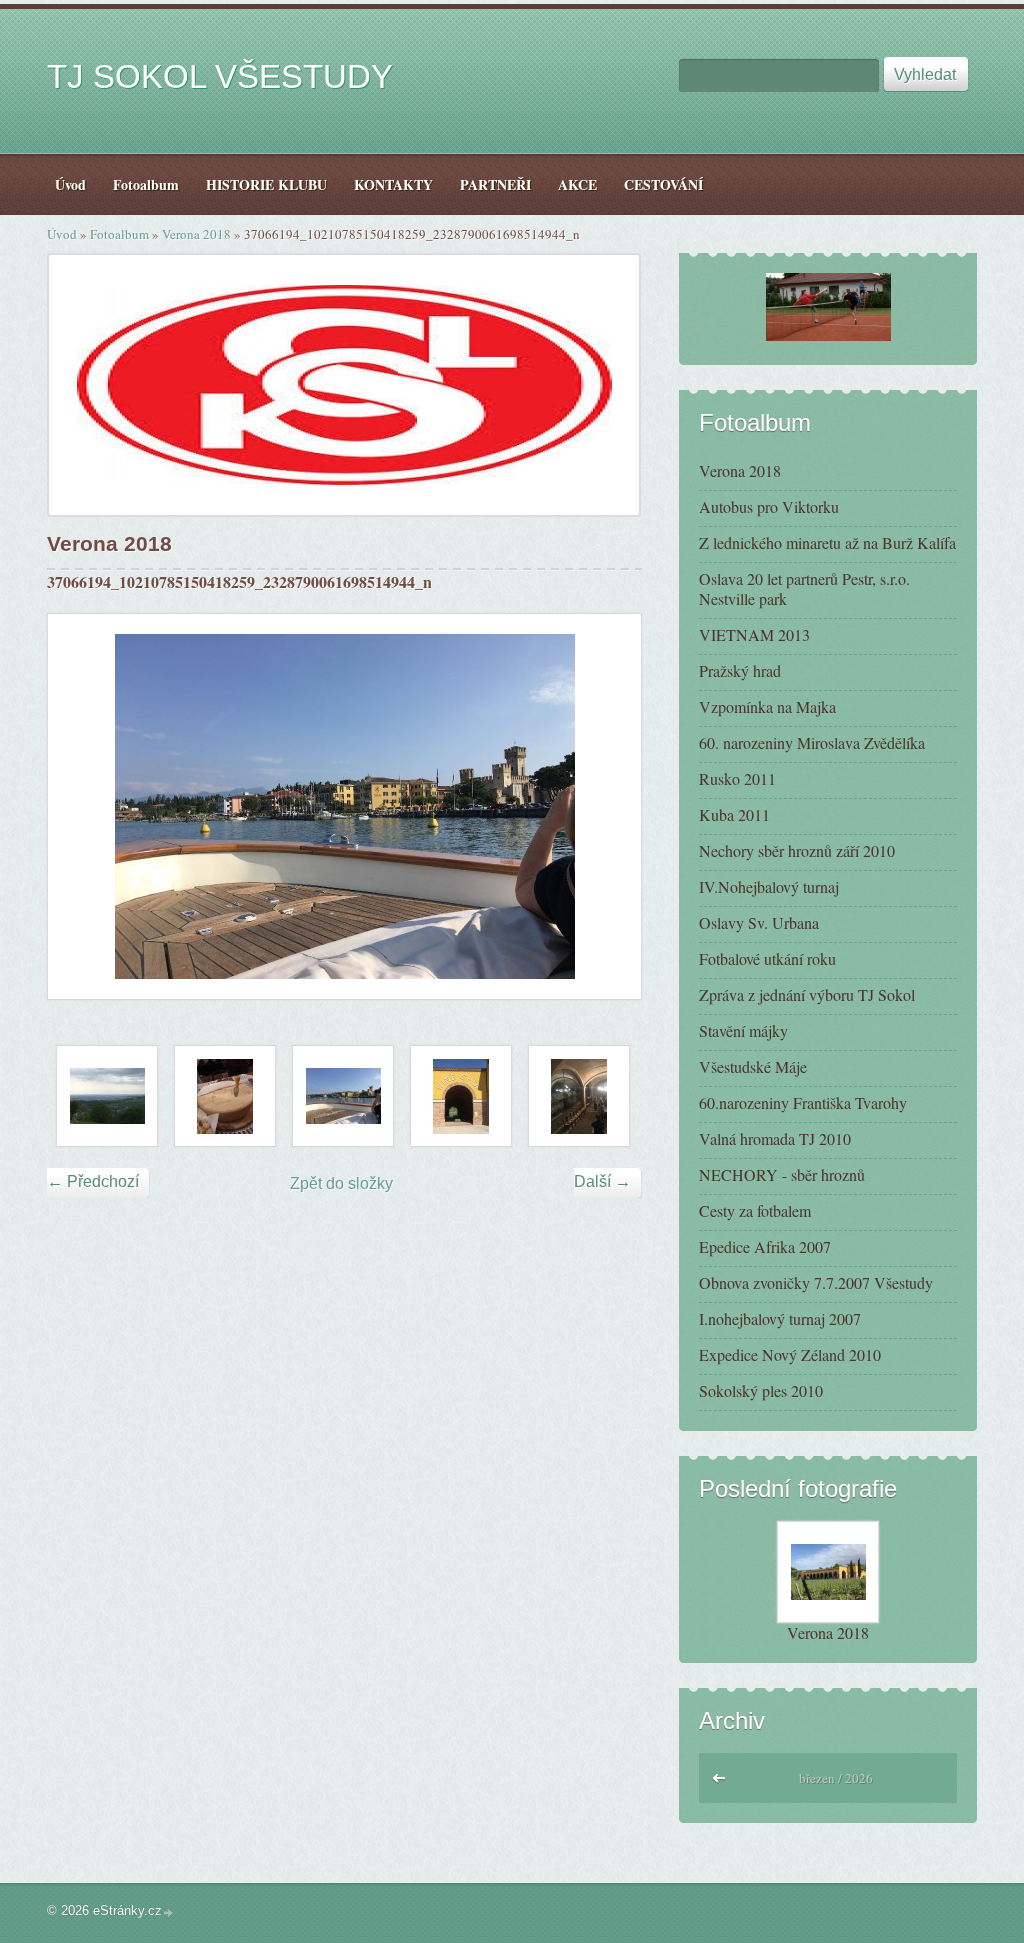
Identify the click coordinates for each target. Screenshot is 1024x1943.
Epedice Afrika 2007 (765, 1246)
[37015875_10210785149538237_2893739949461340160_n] (107, 1096)
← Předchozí (93, 1181)
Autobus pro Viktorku (769, 506)
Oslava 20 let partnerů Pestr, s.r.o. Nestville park (804, 588)
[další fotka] (608, 806)
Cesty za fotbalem (755, 1210)
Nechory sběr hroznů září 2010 (797, 850)
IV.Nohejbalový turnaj (769, 886)
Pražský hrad (740, 670)
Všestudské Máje (753, 1066)
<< (720, 1775)
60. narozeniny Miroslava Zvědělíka (812, 742)
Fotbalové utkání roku (767, 958)
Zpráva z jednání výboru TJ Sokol (807, 994)
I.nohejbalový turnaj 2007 (780, 1318)
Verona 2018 (196, 234)
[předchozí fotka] (80, 806)
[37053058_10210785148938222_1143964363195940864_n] (225, 1096)
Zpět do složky (341, 1183)
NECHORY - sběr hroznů (782, 1174)
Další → (602, 1181)
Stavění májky (743, 1030)
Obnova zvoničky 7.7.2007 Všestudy (816, 1282)
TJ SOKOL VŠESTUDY (220, 76)
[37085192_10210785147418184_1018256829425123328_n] (579, 1096)
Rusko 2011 (737, 778)
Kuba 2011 (734, 814)
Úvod (62, 234)
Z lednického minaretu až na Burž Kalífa (827, 542)
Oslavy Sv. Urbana (759, 922)
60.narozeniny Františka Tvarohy (803, 1102)
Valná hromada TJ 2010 (775, 1138)
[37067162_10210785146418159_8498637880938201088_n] (461, 1096)
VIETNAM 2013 (754, 634)
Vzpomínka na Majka (767, 706)
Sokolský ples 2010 (761, 1390)
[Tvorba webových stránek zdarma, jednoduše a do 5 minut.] (169, 1912)
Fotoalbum (119, 234)
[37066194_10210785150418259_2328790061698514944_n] (343, 1096)
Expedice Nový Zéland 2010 (790, 1354)
